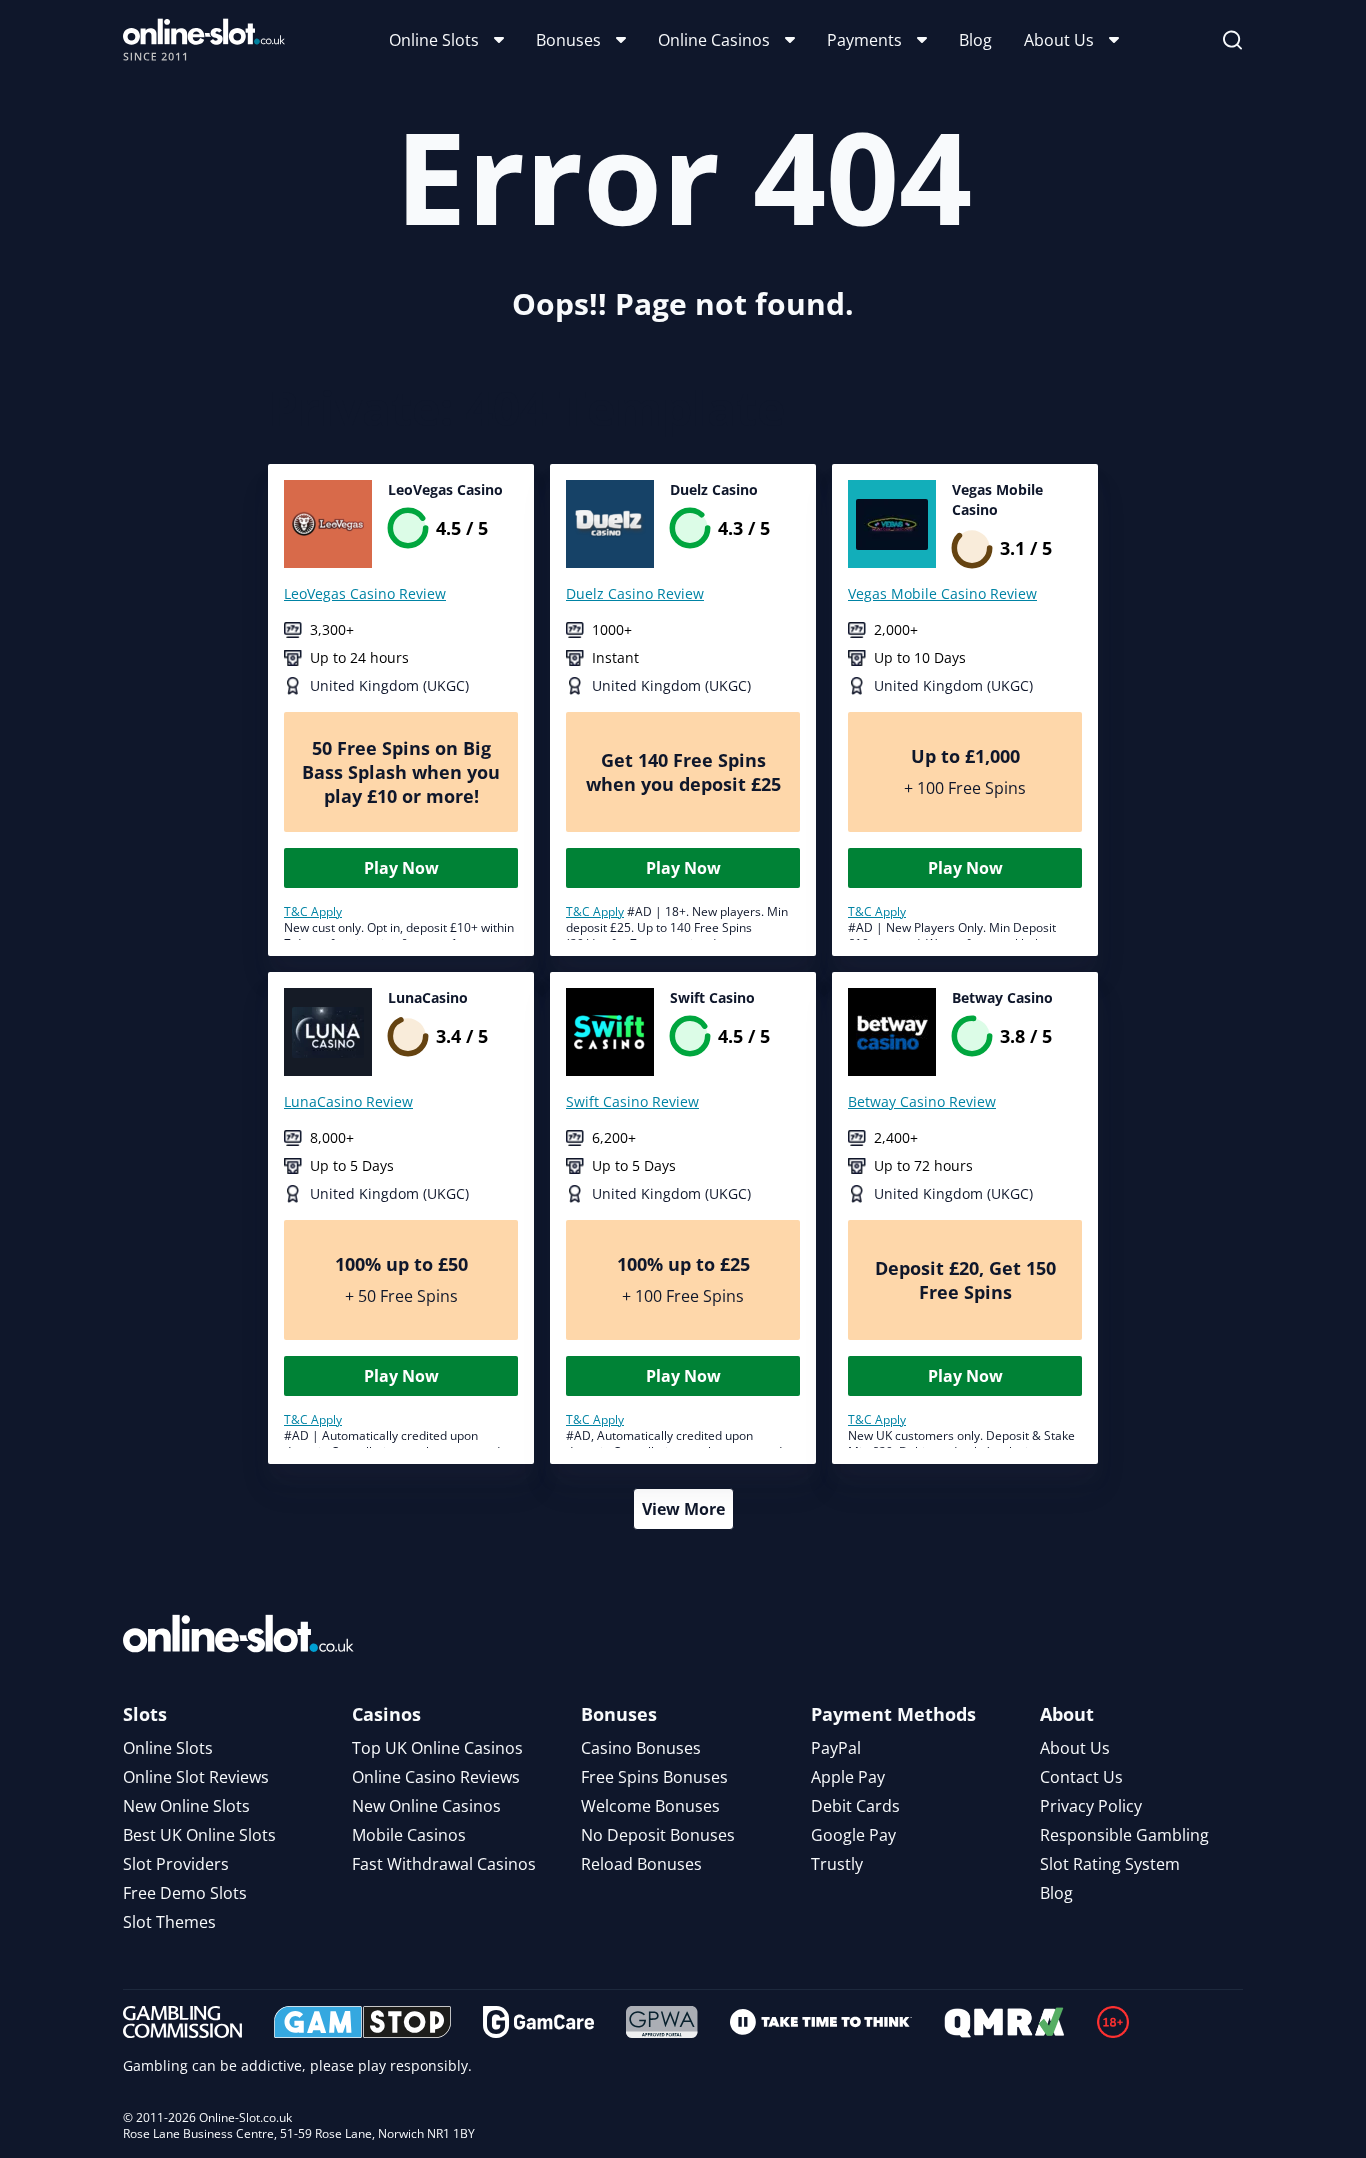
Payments (864, 40)
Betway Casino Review (922, 1101)
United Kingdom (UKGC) (389, 685)
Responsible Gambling (1124, 1835)
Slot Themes (169, 1922)
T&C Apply (313, 911)
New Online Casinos (426, 1806)
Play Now (401, 868)
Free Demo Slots (185, 1893)
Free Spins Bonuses (654, 1777)
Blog (975, 40)
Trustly (837, 1864)
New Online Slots (186, 1806)
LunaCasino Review (348, 1101)
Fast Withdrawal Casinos (444, 1864)
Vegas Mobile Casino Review (942, 593)
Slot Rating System (1110, 1864)
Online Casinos (714, 40)
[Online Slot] (204, 40)
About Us (1059, 40)
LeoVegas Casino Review (365, 593)
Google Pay (853, 1835)
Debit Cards (855, 1806)
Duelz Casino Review (635, 593)
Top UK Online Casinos (437, 1748)
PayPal (836, 1748)
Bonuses (568, 40)
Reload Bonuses (641, 1864)
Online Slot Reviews (196, 1777)
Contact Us (1081, 1777)
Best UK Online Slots (199, 1835)
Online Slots (434, 40)
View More (683, 1509)
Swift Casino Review (632, 1101)
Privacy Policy (1091, 1806)
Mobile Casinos (409, 1835)
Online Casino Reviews (436, 1777)
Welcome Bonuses (650, 1806)
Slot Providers (176, 1864)
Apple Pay (848, 1777)
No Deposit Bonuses (658, 1835)
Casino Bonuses (641, 1748)
